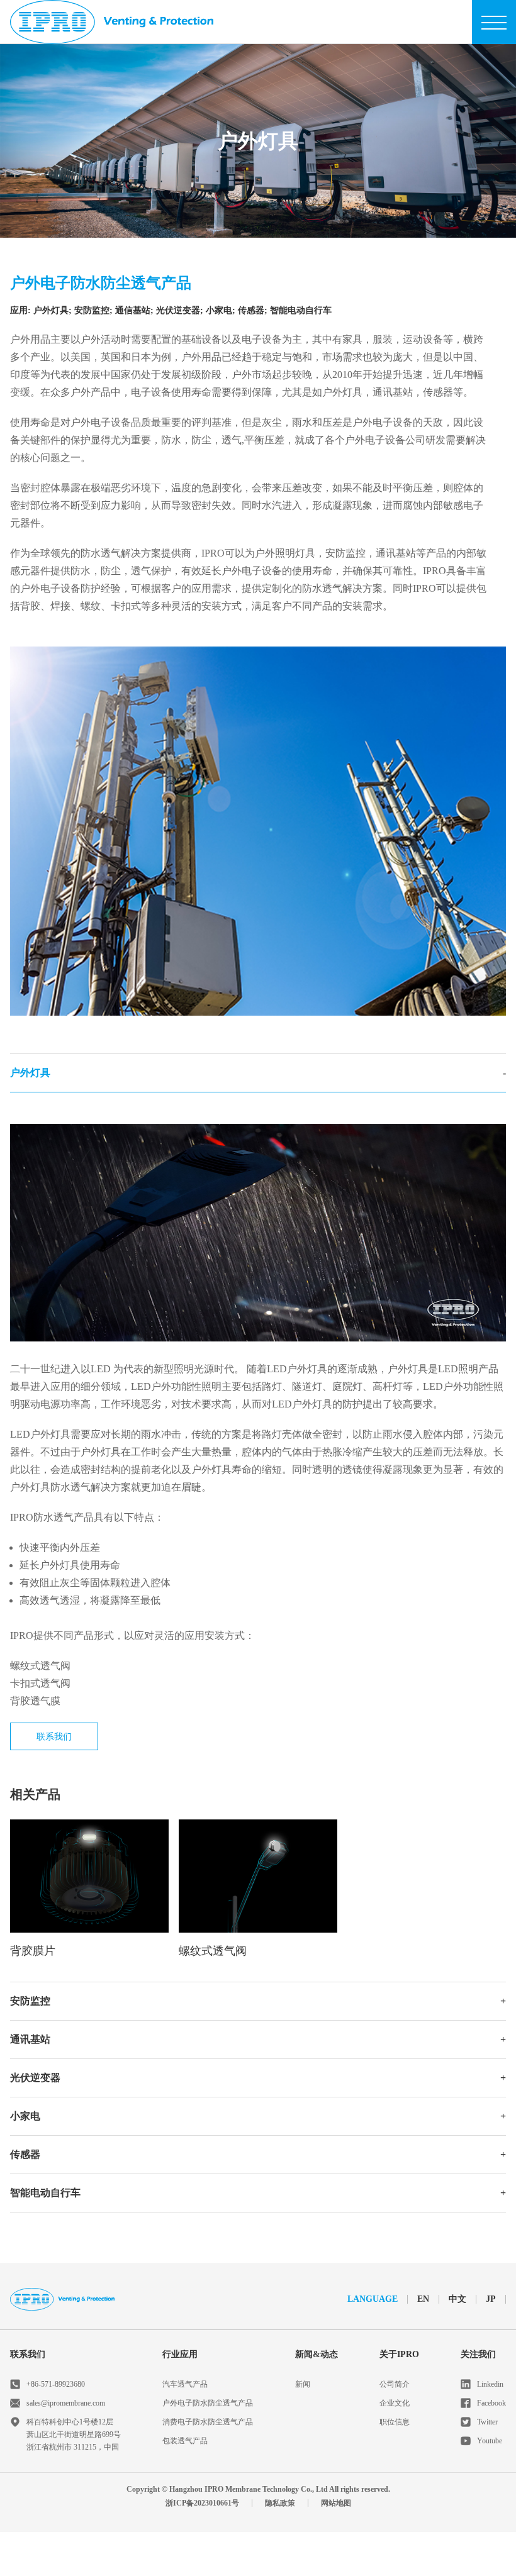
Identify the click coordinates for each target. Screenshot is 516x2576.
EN (423, 2299)
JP (491, 2299)
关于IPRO (399, 2354)
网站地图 (336, 2503)
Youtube (490, 2441)
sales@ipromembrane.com (66, 2403)
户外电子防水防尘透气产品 (208, 2403)
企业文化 (395, 2403)
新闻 (303, 2384)
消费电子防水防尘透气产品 (208, 2422)
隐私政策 (280, 2503)
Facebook (491, 2403)
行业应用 (180, 2354)
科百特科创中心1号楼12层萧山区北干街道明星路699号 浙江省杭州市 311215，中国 (74, 2434)
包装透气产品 (185, 2441)
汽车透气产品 (185, 2384)
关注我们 (478, 2354)
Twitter (487, 2422)
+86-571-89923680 (56, 2384)
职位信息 (395, 2422)
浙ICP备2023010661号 (202, 2503)
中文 (457, 2299)
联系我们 (54, 1737)
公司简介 (395, 2384)
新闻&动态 (317, 2354)
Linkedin (490, 2384)
